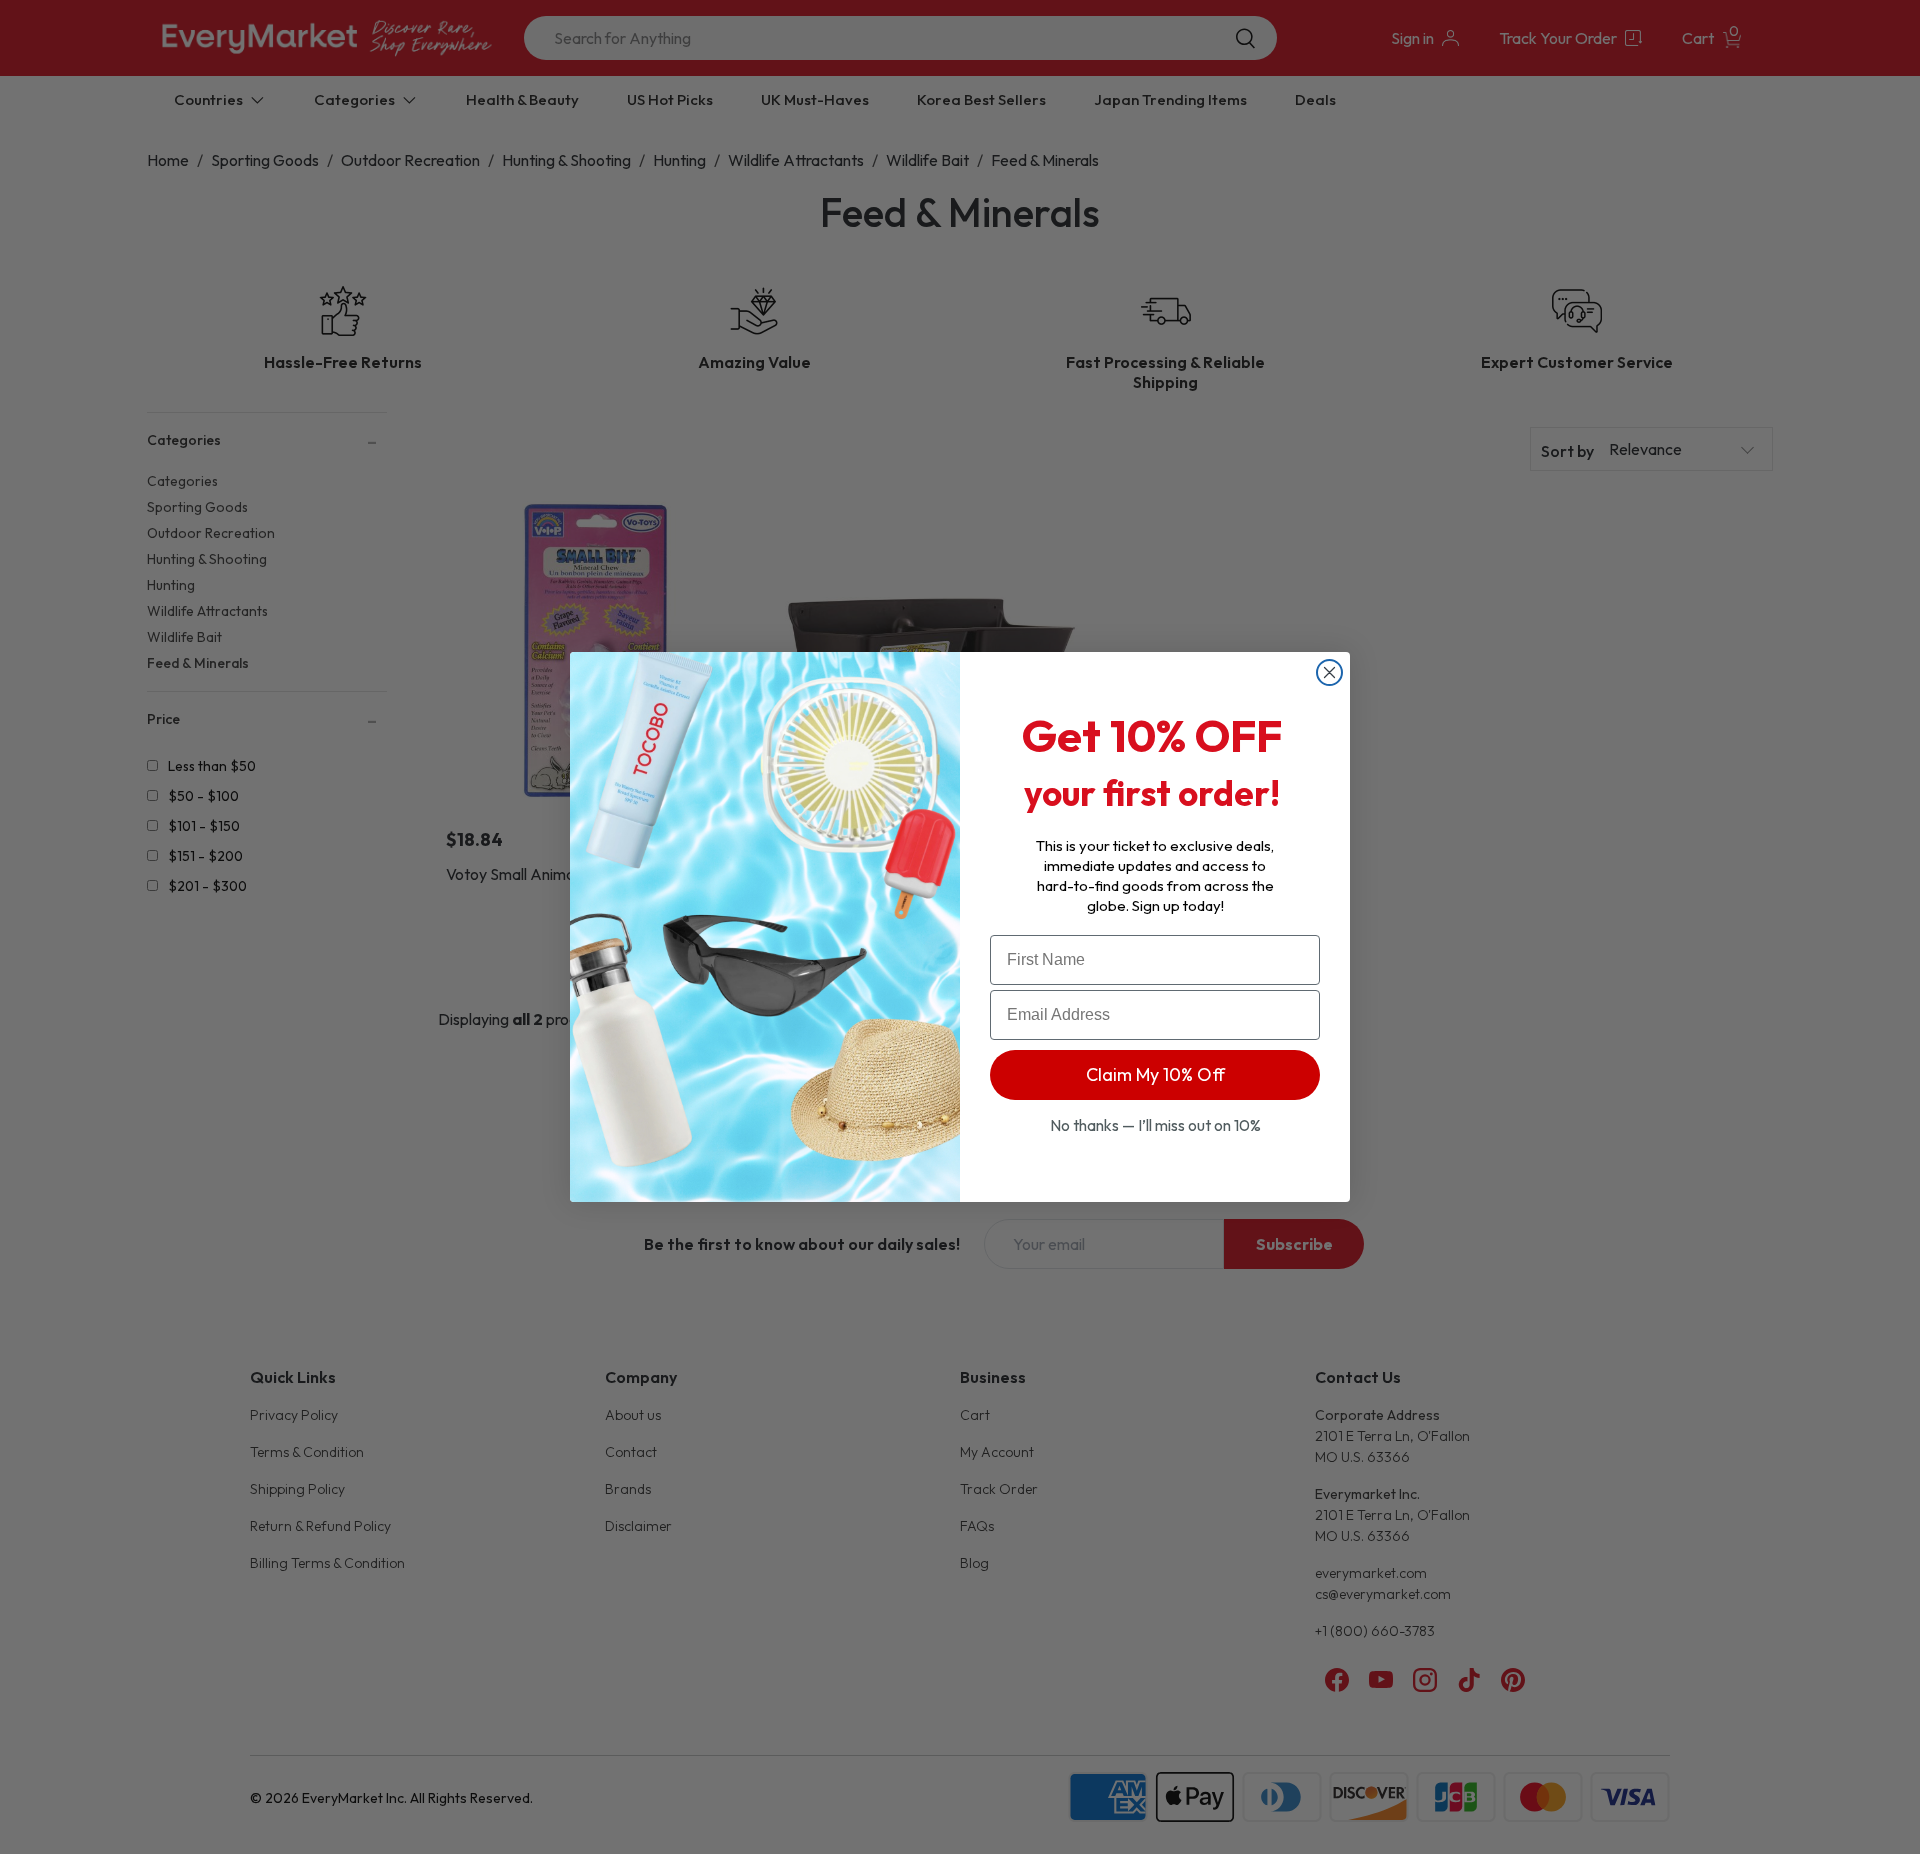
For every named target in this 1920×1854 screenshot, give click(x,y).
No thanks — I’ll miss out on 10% (1155, 1125)
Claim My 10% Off (1155, 1074)
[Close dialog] (1329, 672)
